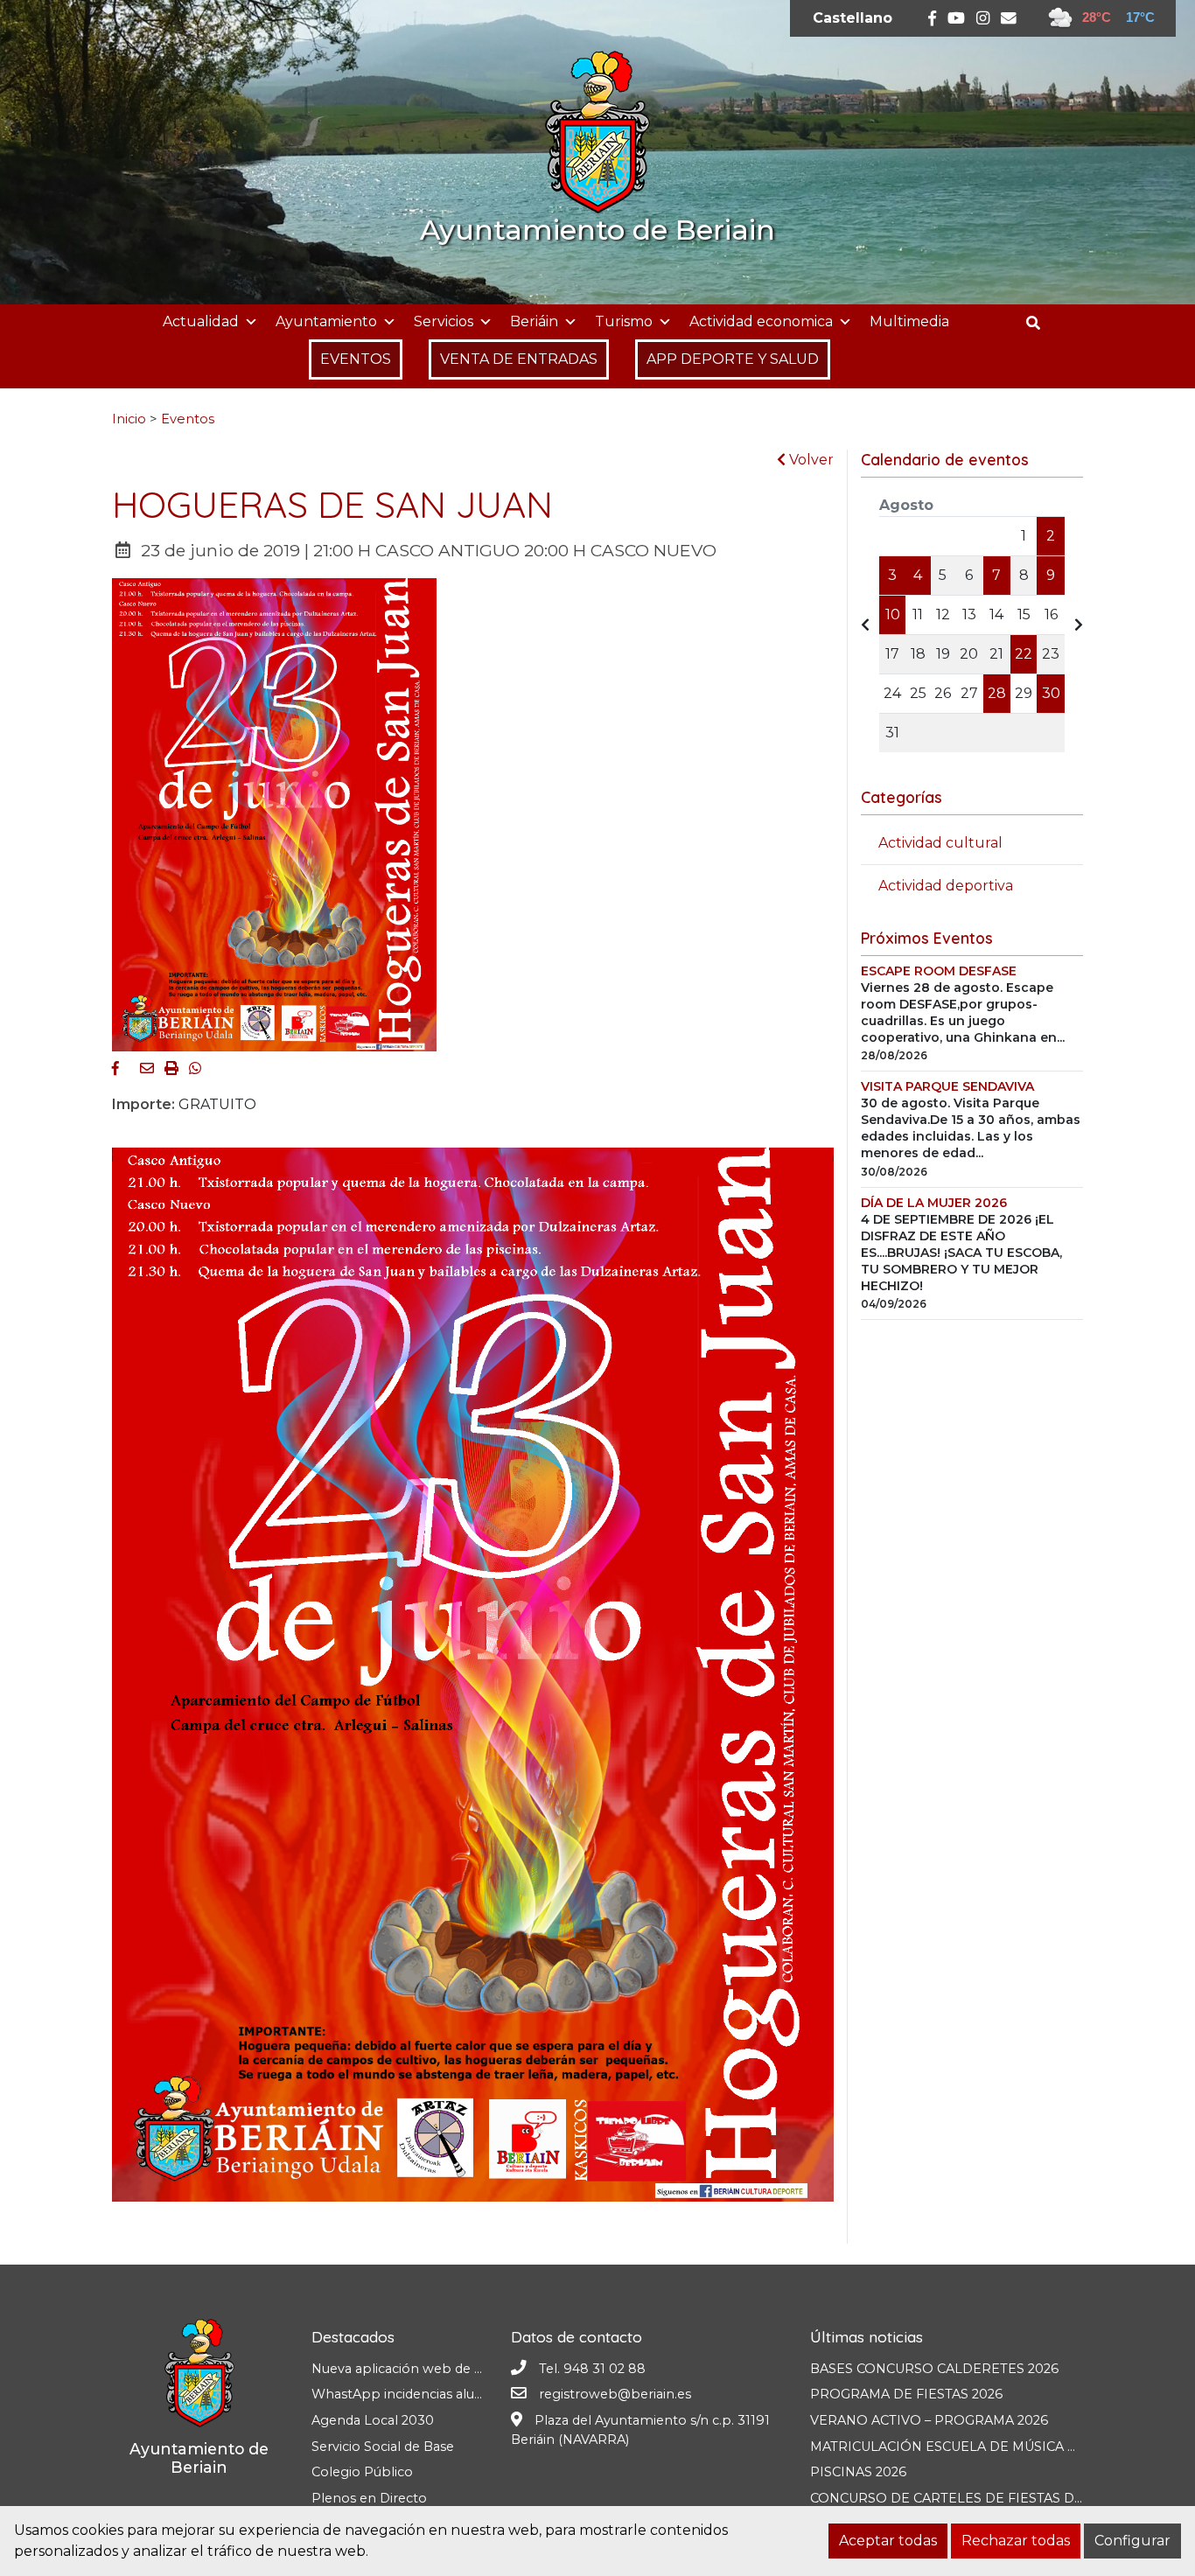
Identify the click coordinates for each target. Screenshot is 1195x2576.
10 (893, 614)
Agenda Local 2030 (373, 2420)
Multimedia (909, 321)
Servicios (444, 321)
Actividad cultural (940, 843)
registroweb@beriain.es (615, 2394)
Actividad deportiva (946, 886)
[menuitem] (853, 18)
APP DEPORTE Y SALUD (733, 359)
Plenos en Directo (369, 2498)
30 (1051, 693)
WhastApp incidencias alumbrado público (445, 2394)
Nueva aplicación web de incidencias (427, 2369)
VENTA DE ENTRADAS (519, 359)
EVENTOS (356, 359)
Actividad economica (761, 321)
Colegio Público (362, 2472)
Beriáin (534, 321)
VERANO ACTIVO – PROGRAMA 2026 (929, 2420)
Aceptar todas (888, 2541)
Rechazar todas (1016, 2541)
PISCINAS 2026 (858, 2472)
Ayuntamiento (326, 321)
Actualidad (201, 321)
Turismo (624, 321)
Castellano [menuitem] (853, 18)
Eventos (188, 419)
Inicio (129, 419)
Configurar (1132, 2541)
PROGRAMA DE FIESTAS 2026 (906, 2394)
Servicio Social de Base (383, 2447)
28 (997, 693)
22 (1024, 654)
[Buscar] (1040, 323)
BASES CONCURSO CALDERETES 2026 (934, 2369)
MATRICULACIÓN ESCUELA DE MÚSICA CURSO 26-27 (982, 2447)
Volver (810, 460)
